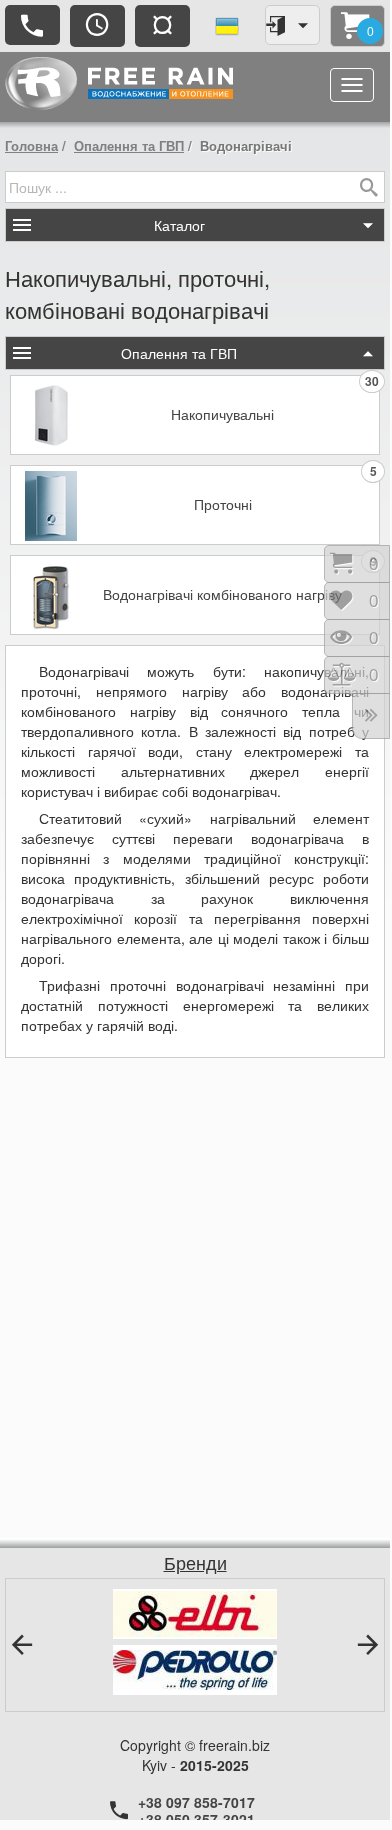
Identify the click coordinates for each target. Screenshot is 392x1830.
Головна (31, 145)
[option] (195, 1642)
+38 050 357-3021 (196, 1819)
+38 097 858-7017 (196, 1802)
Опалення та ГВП (129, 145)
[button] (22, 1645)
